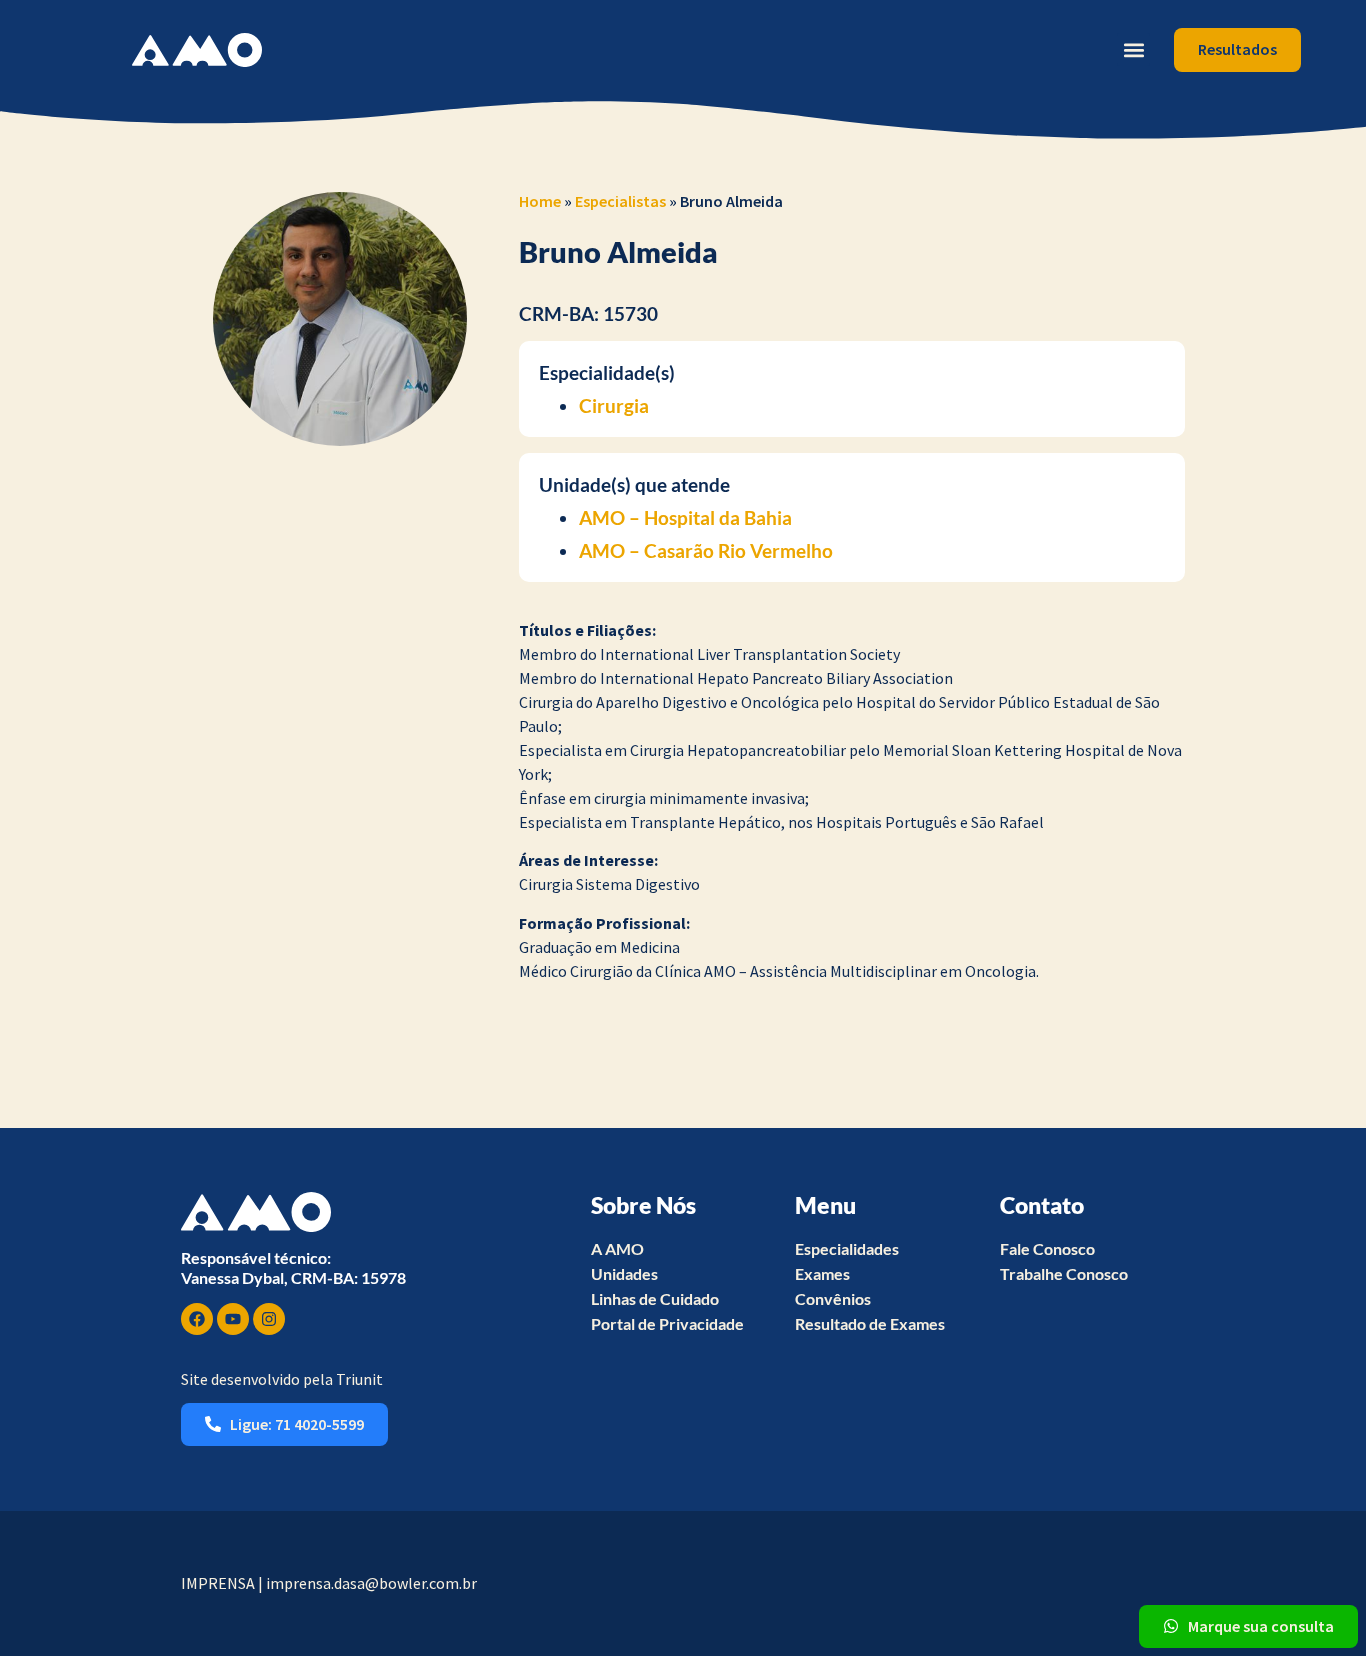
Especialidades (847, 1248)
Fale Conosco (1047, 1248)
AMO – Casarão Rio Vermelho (706, 550)
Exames (822, 1273)
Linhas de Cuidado (655, 1298)
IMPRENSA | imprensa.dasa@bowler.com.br (329, 1583)
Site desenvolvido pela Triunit (282, 1379)
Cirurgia (614, 405)
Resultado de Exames (870, 1323)
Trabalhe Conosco (1064, 1273)
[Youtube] (233, 1319)
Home (540, 201)
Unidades (624, 1273)
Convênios (833, 1298)
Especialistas (620, 201)
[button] (1133, 49)
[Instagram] (269, 1319)
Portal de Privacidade (667, 1323)
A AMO (617, 1248)
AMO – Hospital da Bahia (685, 517)
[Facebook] (197, 1319)
